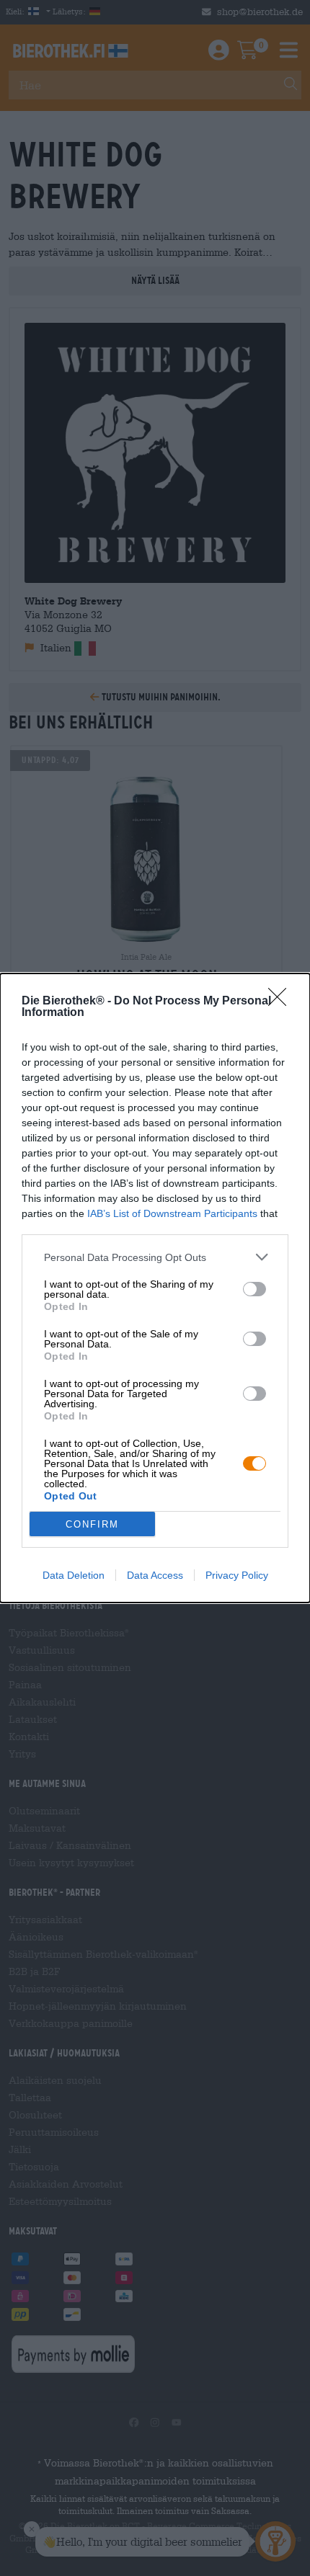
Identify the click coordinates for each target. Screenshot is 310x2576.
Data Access (155, 1575)
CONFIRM (92, 1524)
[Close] (282, 1002)
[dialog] (155, 1288)
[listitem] (155, 1257)
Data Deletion (74, 1575)
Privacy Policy (237, 1575)
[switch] (254, 1289)
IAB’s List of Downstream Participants (172, 1213)
